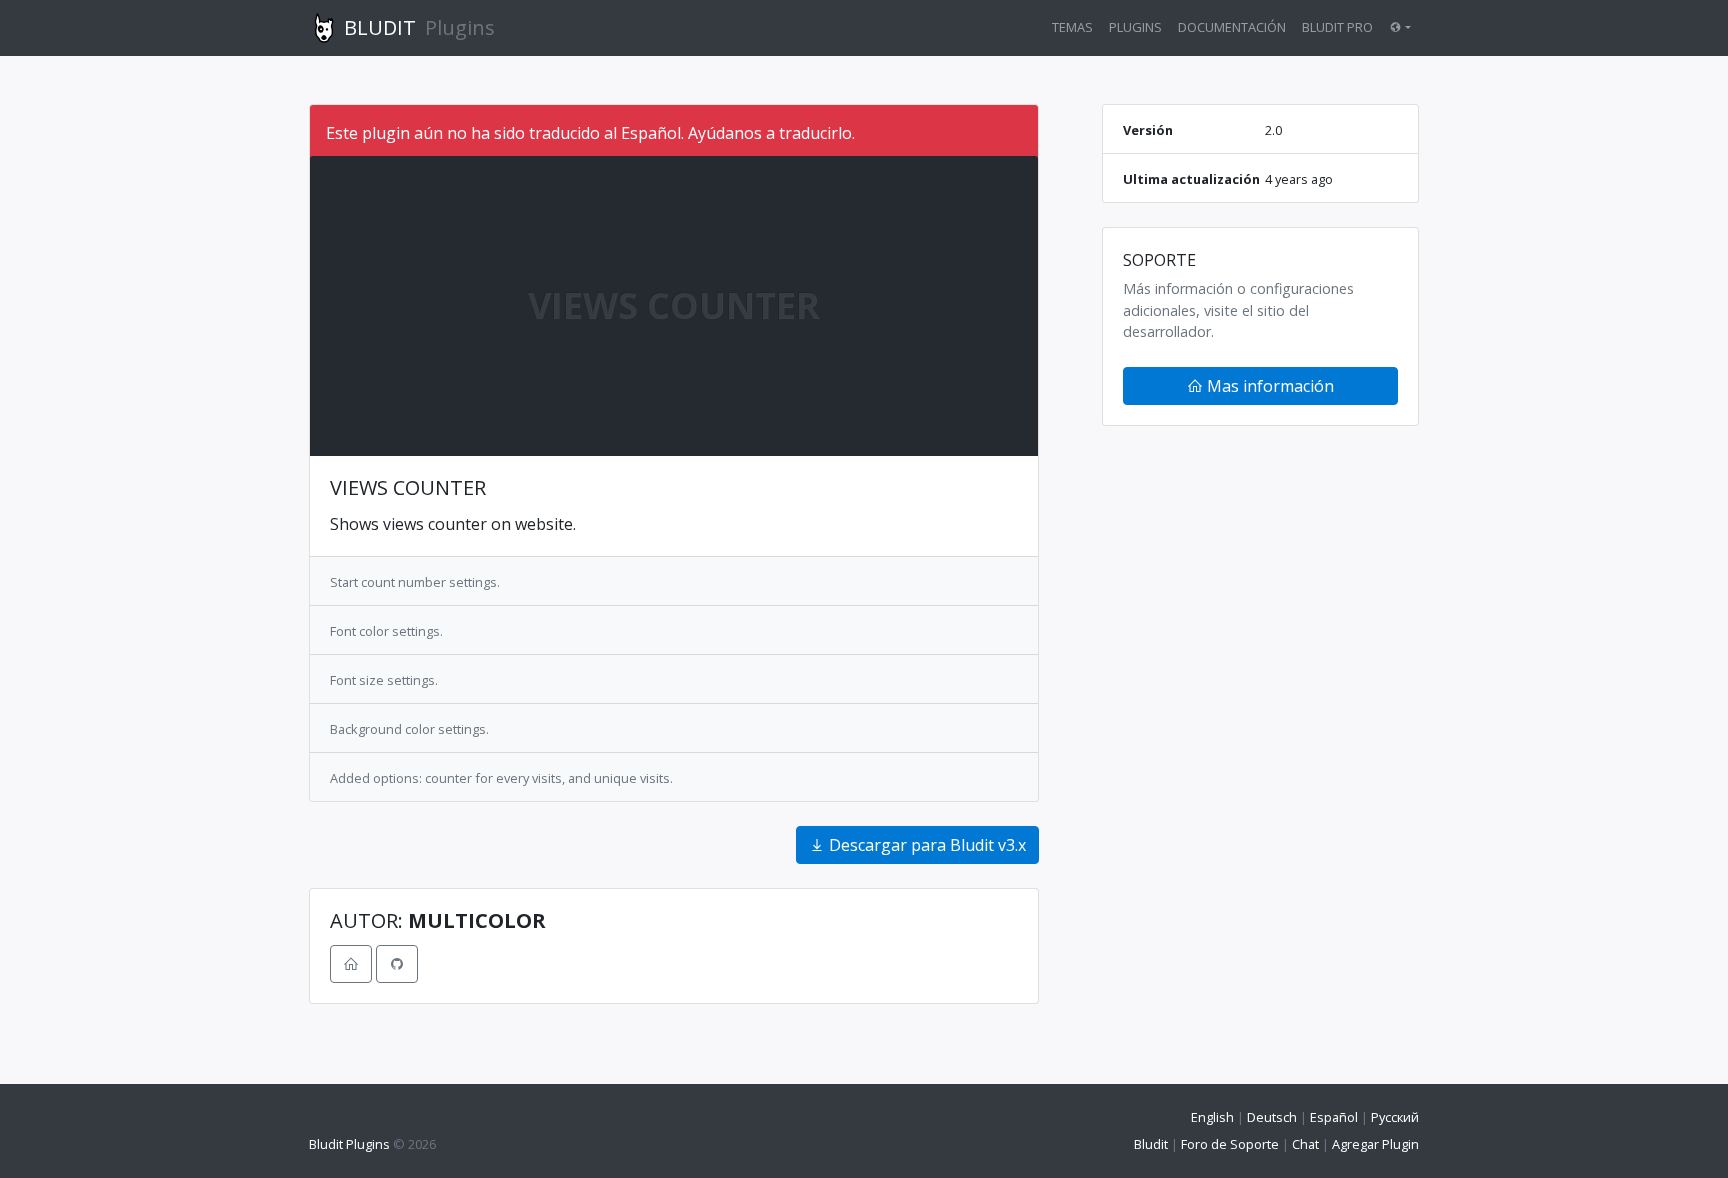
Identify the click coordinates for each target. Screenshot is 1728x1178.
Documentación (1232, 27)
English (1212, 1117)
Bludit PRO (1337, 27)
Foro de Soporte (1230, 1144)
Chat (1305, 1144)
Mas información (1268, 386)
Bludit (1151, 1144)
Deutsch (1272, 1117)
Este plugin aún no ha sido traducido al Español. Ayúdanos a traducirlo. (590, 133)
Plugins (1135, 27)
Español (1334, 1117)
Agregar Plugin (1375, 1144)
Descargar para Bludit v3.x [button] (925, 845)
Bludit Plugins (349, 1144)
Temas (1072, 27)
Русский (1395, 1117)
